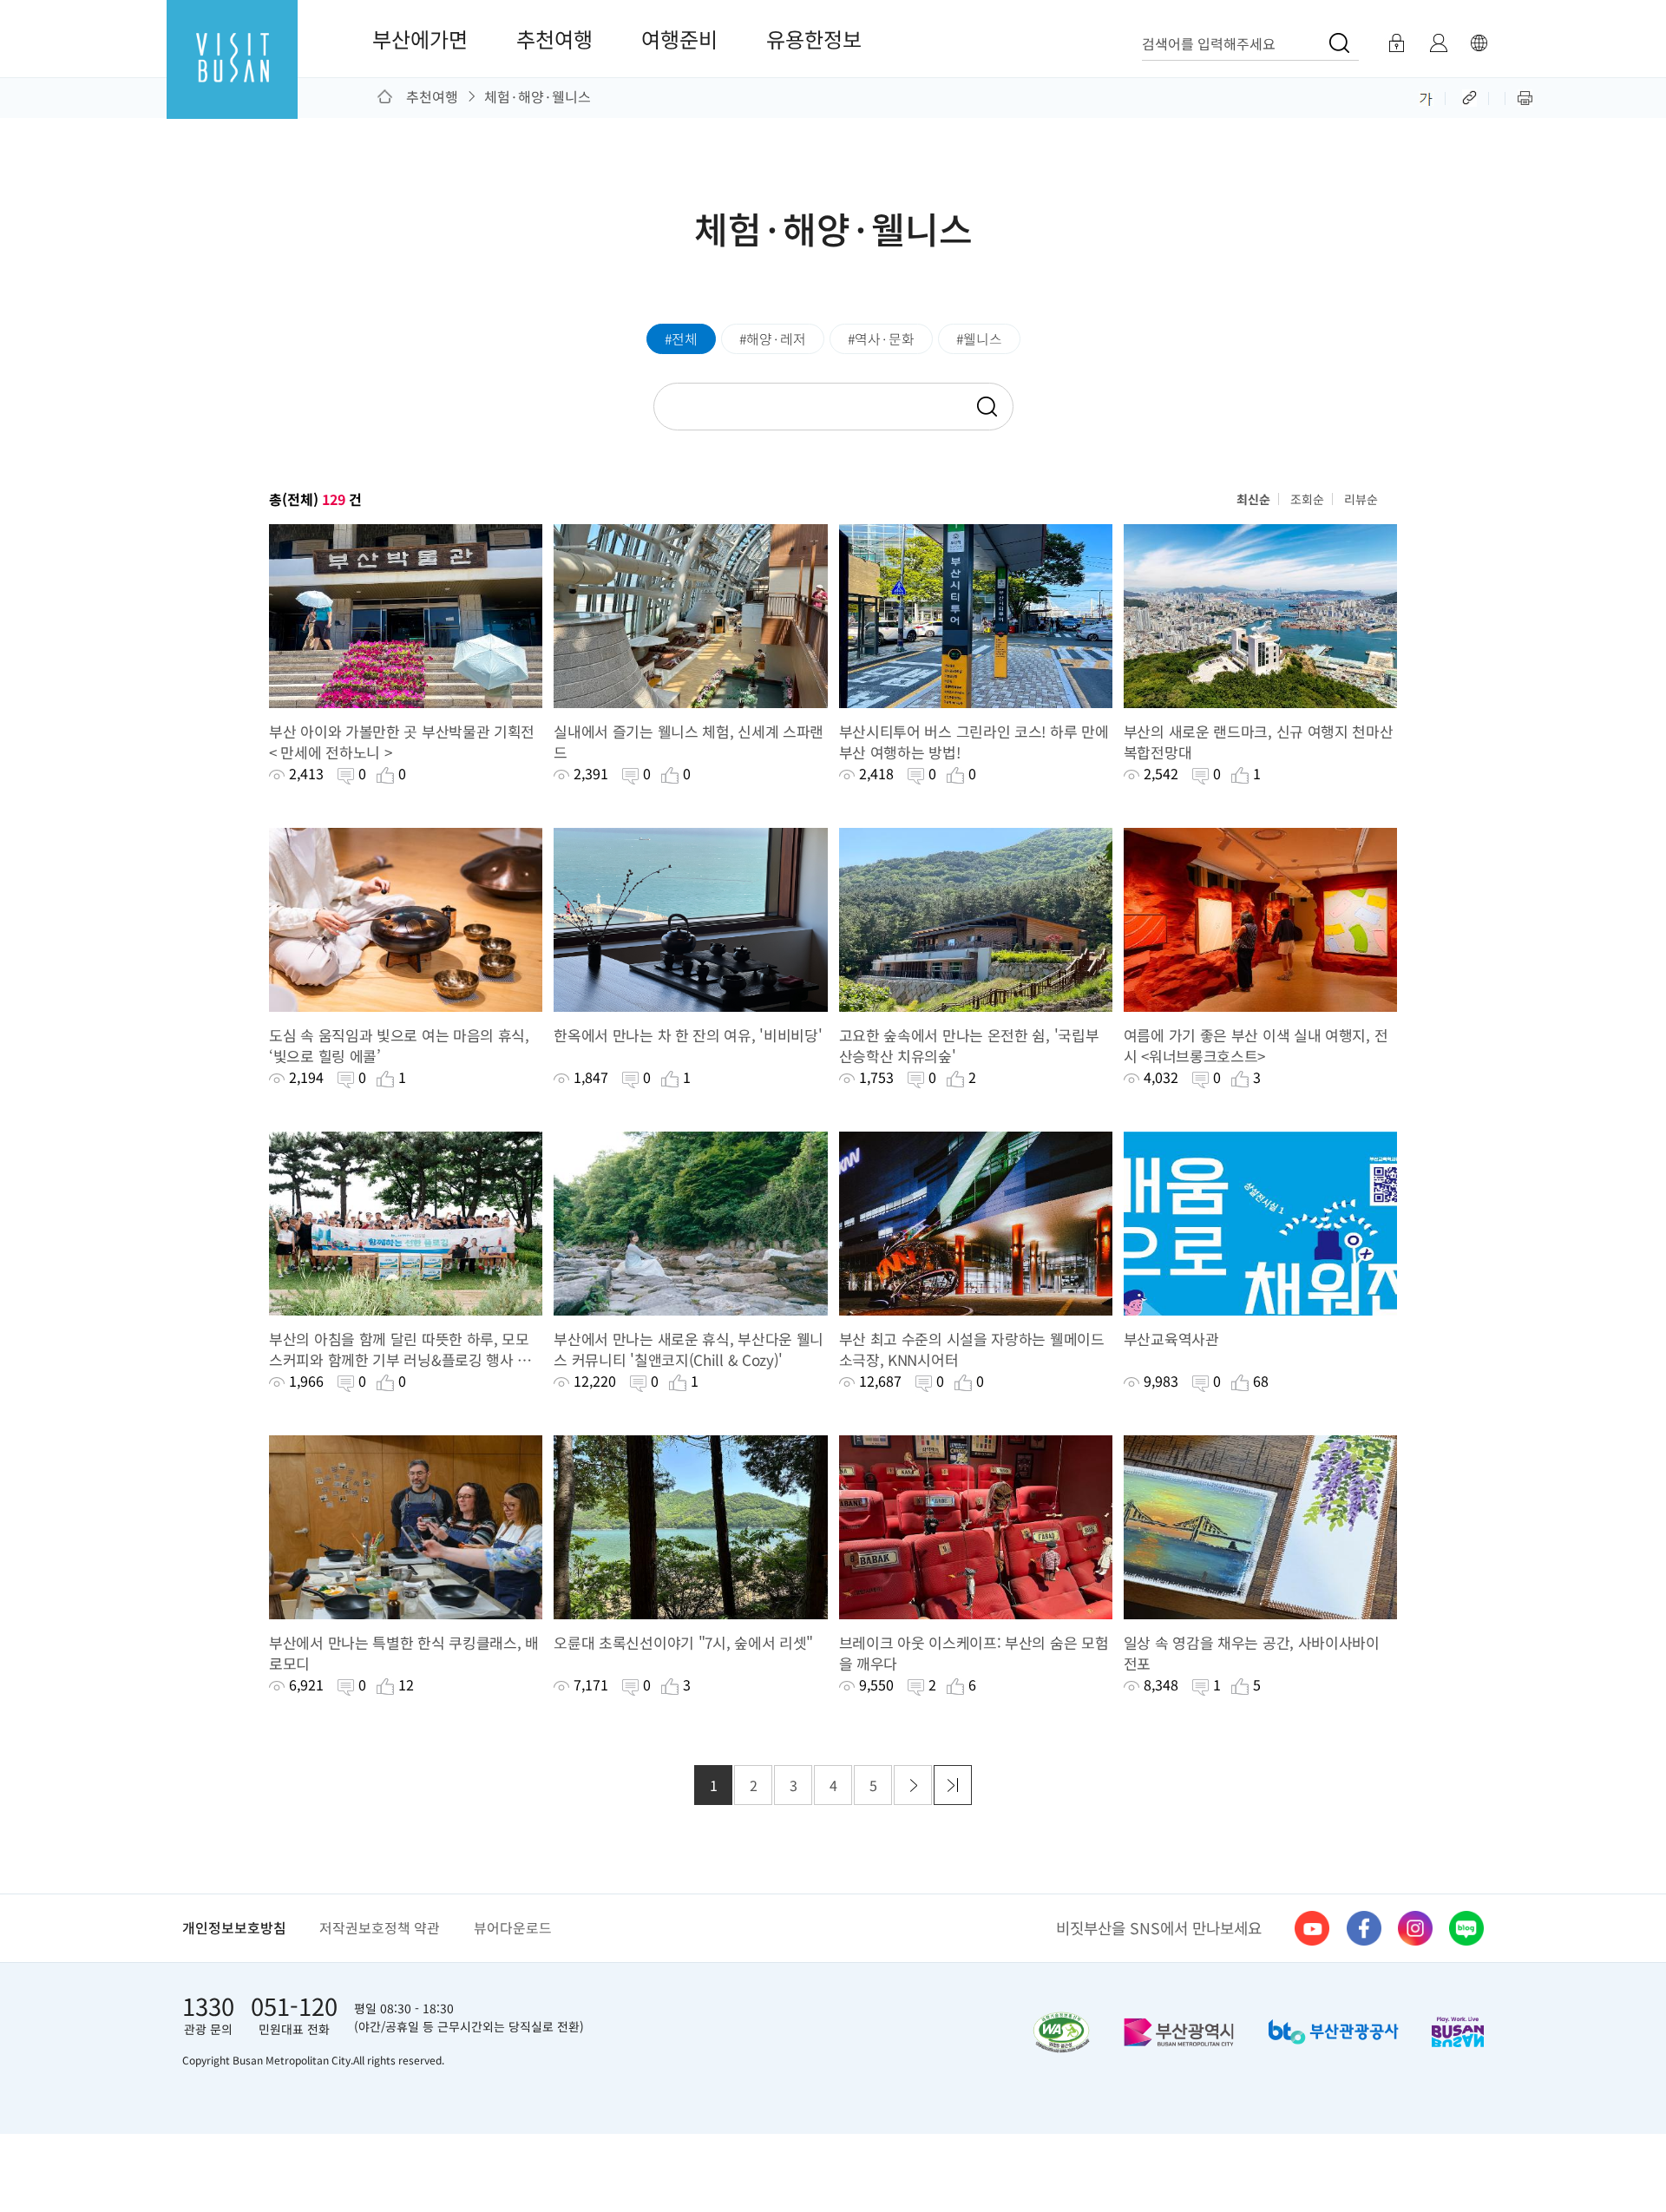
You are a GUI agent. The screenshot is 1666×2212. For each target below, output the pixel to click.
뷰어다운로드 (513, 1928)
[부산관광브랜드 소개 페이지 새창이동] (1458, 2031)
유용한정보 (814, 39)
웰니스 (983, 339)
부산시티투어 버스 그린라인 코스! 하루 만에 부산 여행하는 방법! (974, 742)
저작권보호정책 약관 (380, 1928)
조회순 (1307, 499)
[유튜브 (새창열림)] (1312, 1928)
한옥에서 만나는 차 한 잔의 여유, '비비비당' (688, 1035)
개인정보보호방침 (234, 1928)
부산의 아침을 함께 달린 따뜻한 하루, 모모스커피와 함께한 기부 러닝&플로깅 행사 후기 (400, 1349)
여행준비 (679, 39)
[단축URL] (1471, 96)
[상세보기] (406, 616)
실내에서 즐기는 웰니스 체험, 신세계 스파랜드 (689, 742)
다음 (913, 1785)
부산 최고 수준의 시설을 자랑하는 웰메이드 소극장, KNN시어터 (972, 1349)
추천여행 (554, 39)
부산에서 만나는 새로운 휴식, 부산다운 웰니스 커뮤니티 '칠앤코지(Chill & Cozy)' (689, 1349)
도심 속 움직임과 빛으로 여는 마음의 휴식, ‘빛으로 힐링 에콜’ (399, 1046)
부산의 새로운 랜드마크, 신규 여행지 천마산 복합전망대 (1259, 742)
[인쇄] (1525, 96)
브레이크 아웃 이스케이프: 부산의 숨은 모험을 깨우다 (974, 1653)
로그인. (1396, 43)
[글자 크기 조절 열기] (1426, 96)
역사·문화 (885, 339)
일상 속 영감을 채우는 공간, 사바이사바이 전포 (1252, 1653)
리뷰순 (1361, 499)
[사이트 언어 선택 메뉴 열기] (1479, 43)
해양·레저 (776, 339)
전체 (685, 339)
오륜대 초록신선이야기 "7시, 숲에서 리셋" (683, 1643)
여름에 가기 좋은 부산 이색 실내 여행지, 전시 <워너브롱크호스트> (1256, 1046)
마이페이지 (1438, 43)
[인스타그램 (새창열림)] (1415, 1928)
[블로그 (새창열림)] (1466, 1928)
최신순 (1253, 499)
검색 (986, 407)
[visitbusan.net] (232, 75)
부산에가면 (420, 39)
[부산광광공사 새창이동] (1333, 2032)
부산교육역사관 (1171, 1339)
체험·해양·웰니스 (538, 96)
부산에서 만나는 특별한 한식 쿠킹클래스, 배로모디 (404, 1653)
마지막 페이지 (953, 1785)
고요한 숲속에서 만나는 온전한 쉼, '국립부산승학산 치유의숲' (969, 1046)
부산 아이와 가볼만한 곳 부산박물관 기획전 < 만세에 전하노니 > (402, 742)
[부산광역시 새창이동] (1179, 2032)
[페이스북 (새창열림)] (1364, 1928)
